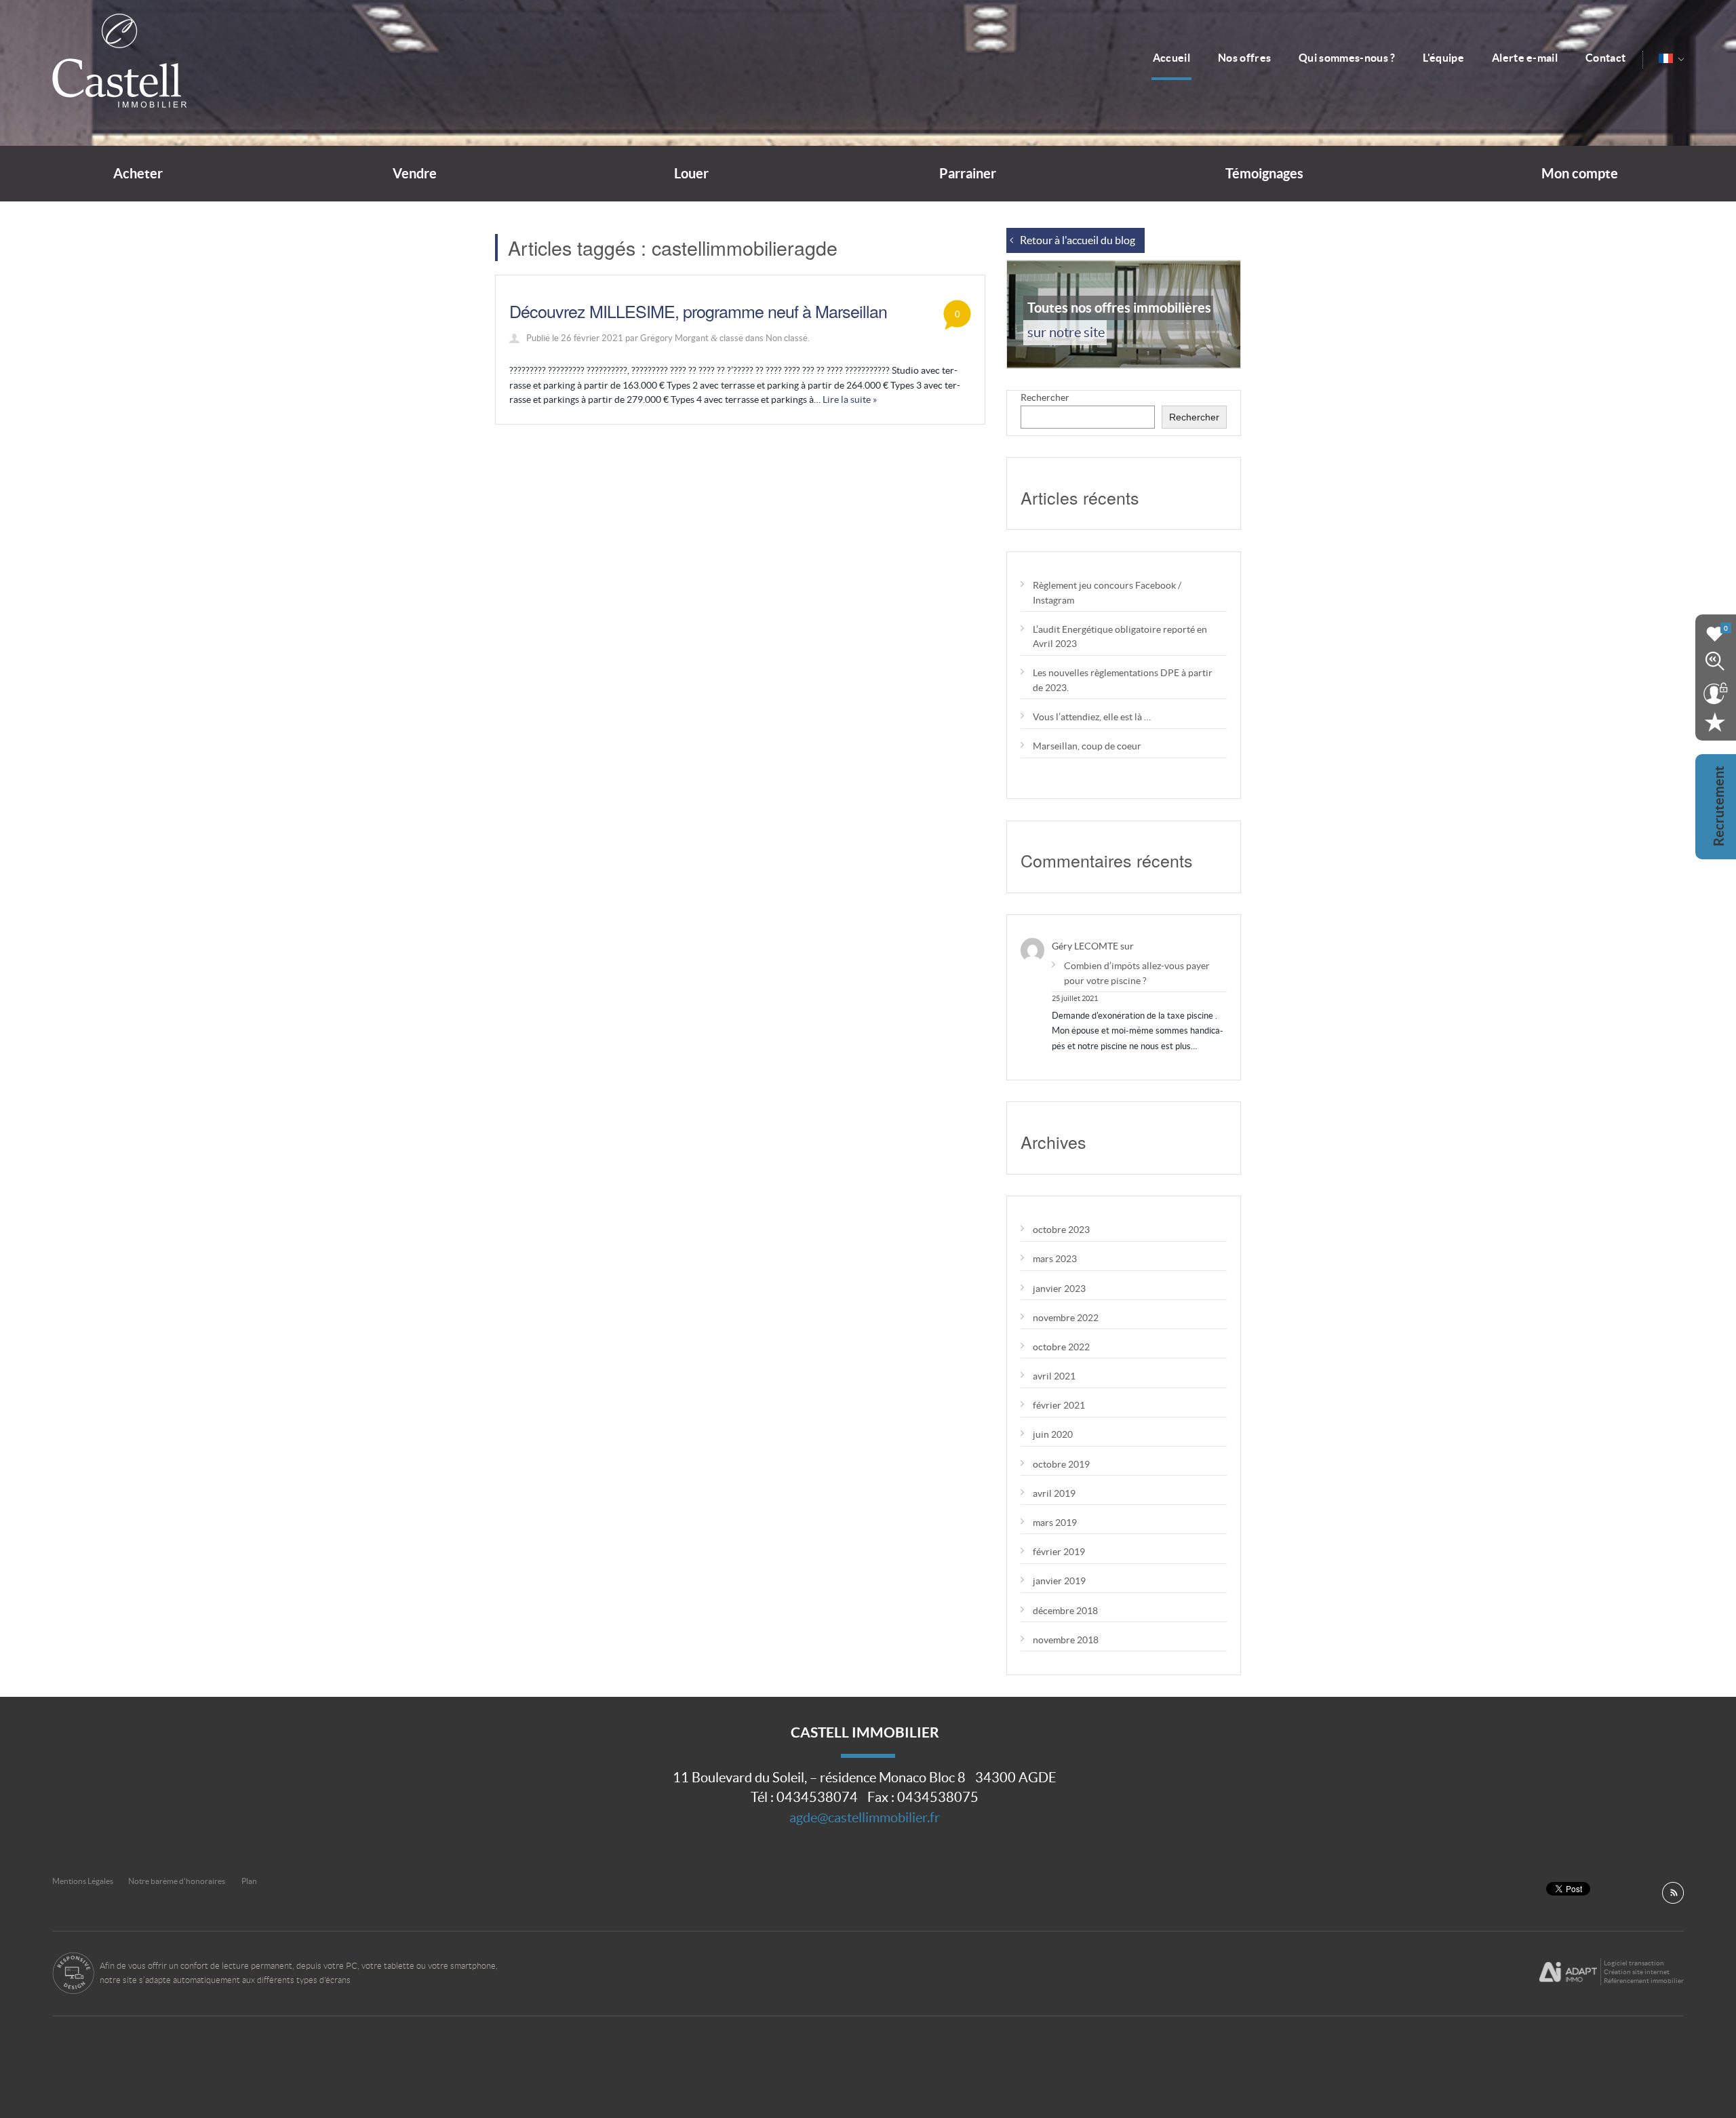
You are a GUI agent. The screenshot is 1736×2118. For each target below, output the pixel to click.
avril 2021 (1054, 1376)
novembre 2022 (1066, 1318)
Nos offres (1244, 58)
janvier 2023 (1059, 1289)
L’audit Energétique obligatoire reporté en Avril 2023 (1120, 636)
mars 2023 (1055, 1259)
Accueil (1171, 58)
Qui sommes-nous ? (1347, 58)
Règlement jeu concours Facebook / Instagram (1107, 592)
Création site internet (1637, 1972)
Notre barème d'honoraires (177, 1881)
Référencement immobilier (1644, 1981)
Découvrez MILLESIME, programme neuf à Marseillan (698, 311)
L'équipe (1443, 58)
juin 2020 (1053, 1434)
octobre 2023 (1061, 1230)
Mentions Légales (83, 1881)
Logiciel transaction (1634, 1963)
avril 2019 (1054, 1493)
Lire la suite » (850, 399)
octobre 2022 (1061, 1347)
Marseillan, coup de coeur (1087, 746)
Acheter (138, 174)
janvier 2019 (1059, 1581)
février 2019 (1059, 1552)
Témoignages (1264, 174)
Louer (691, 174)
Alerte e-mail (1525, 58)
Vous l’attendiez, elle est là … (1092, 717)
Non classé (787, 338)
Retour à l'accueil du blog (1078, 240)
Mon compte (1580, 174)
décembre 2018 (1065, 1611)
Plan (249, 1881)
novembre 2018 (1066, 1640)
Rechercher (1045, 397)
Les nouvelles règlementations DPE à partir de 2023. (1123, 680)
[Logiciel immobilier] (1568, 1972)
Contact (1605, 58)
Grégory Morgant (674, 338)
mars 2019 (1055, 1523)
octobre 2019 (1061, 1464)
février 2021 (1059, 1405)
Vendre (415, 174)
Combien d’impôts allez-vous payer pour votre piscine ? (1137, 973)
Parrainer (968, 174)
